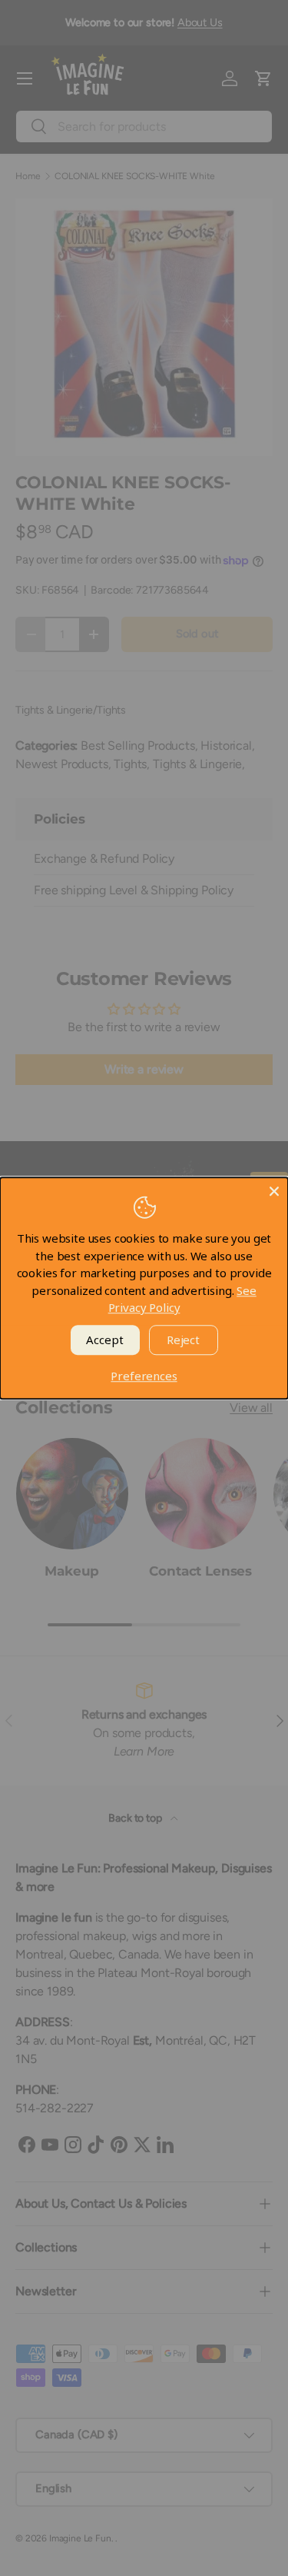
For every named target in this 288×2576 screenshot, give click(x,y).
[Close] (274, 1191)
